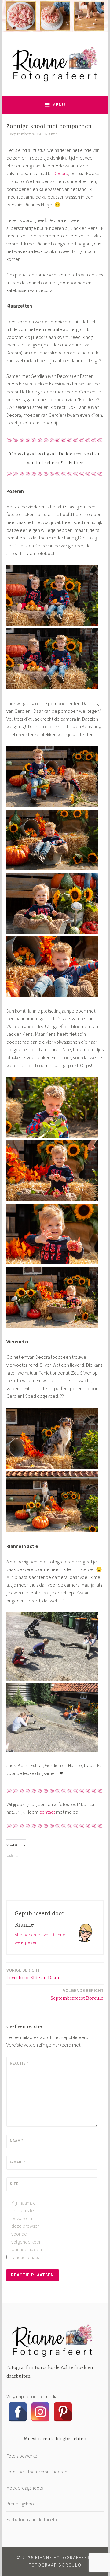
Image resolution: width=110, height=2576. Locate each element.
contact (47, 1812)
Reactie (19, 2063)
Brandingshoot (21, 2504)
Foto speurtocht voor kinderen (37, 2472)
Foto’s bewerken (23, 2456)
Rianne (51, 134)
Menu (59, 105)
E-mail (17, 2162)
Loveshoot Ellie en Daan (33, 1974)
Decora (61, 173)
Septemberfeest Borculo (77, 1994)
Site (14, 2184)
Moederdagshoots (25, 2488)
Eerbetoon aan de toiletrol (33, 2519)
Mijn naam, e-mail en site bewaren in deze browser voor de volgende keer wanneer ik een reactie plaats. (27, 2230)
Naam (16, 2141)
